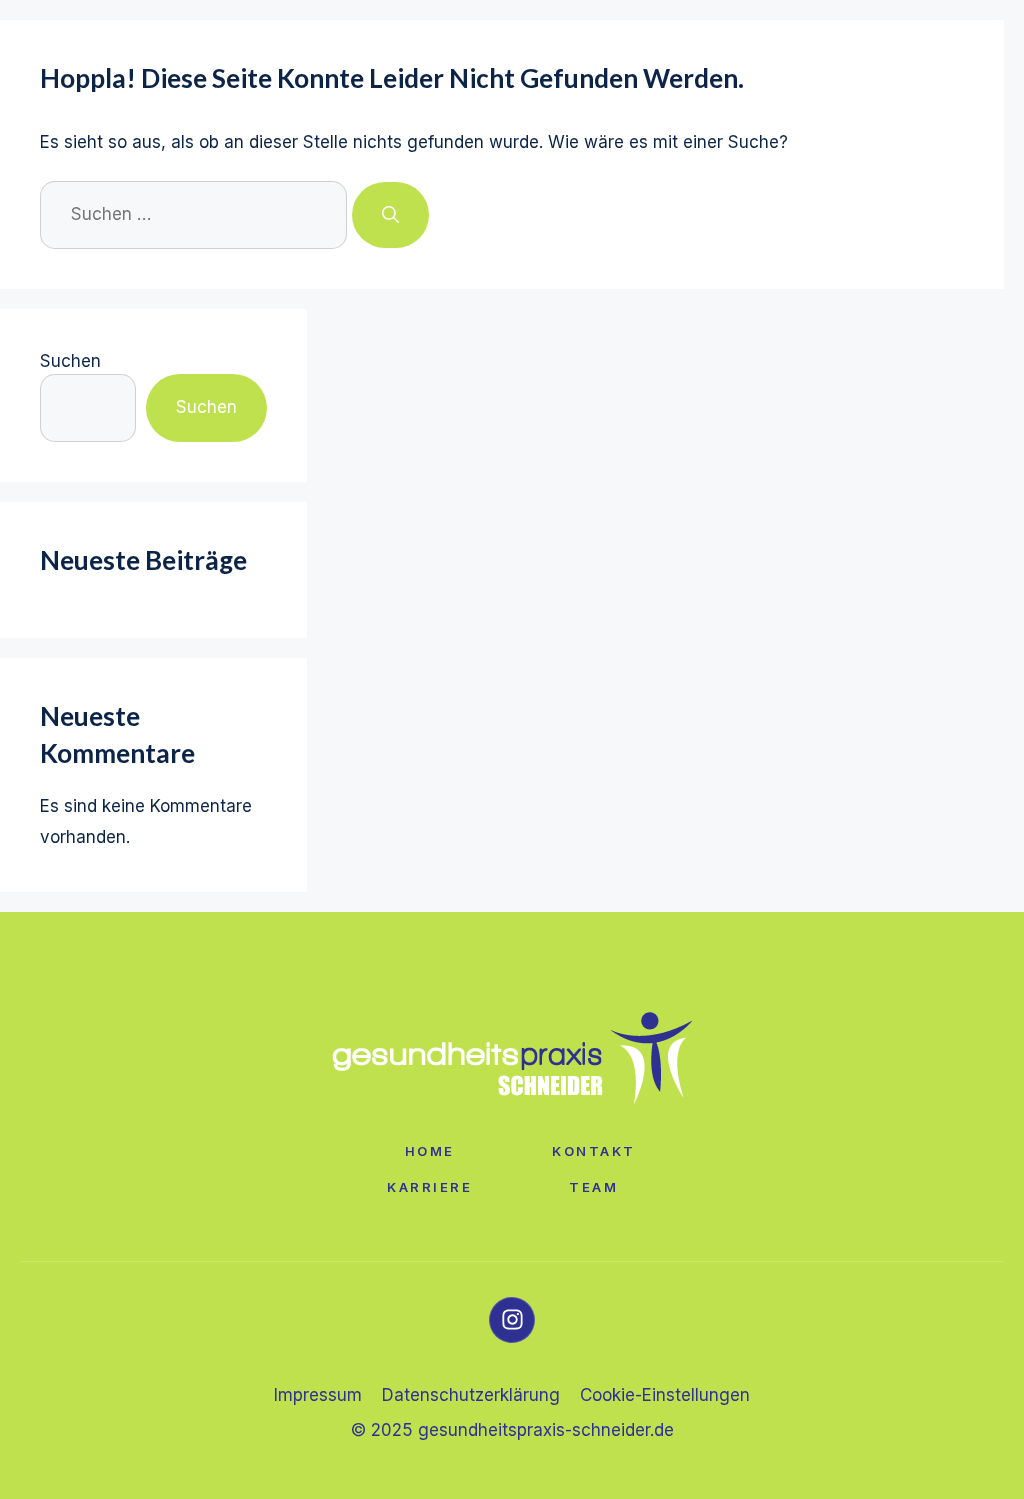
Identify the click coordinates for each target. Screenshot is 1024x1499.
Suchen (70, 361)
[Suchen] (390, 215)
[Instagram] (512, 1320)
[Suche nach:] (196, 214)
